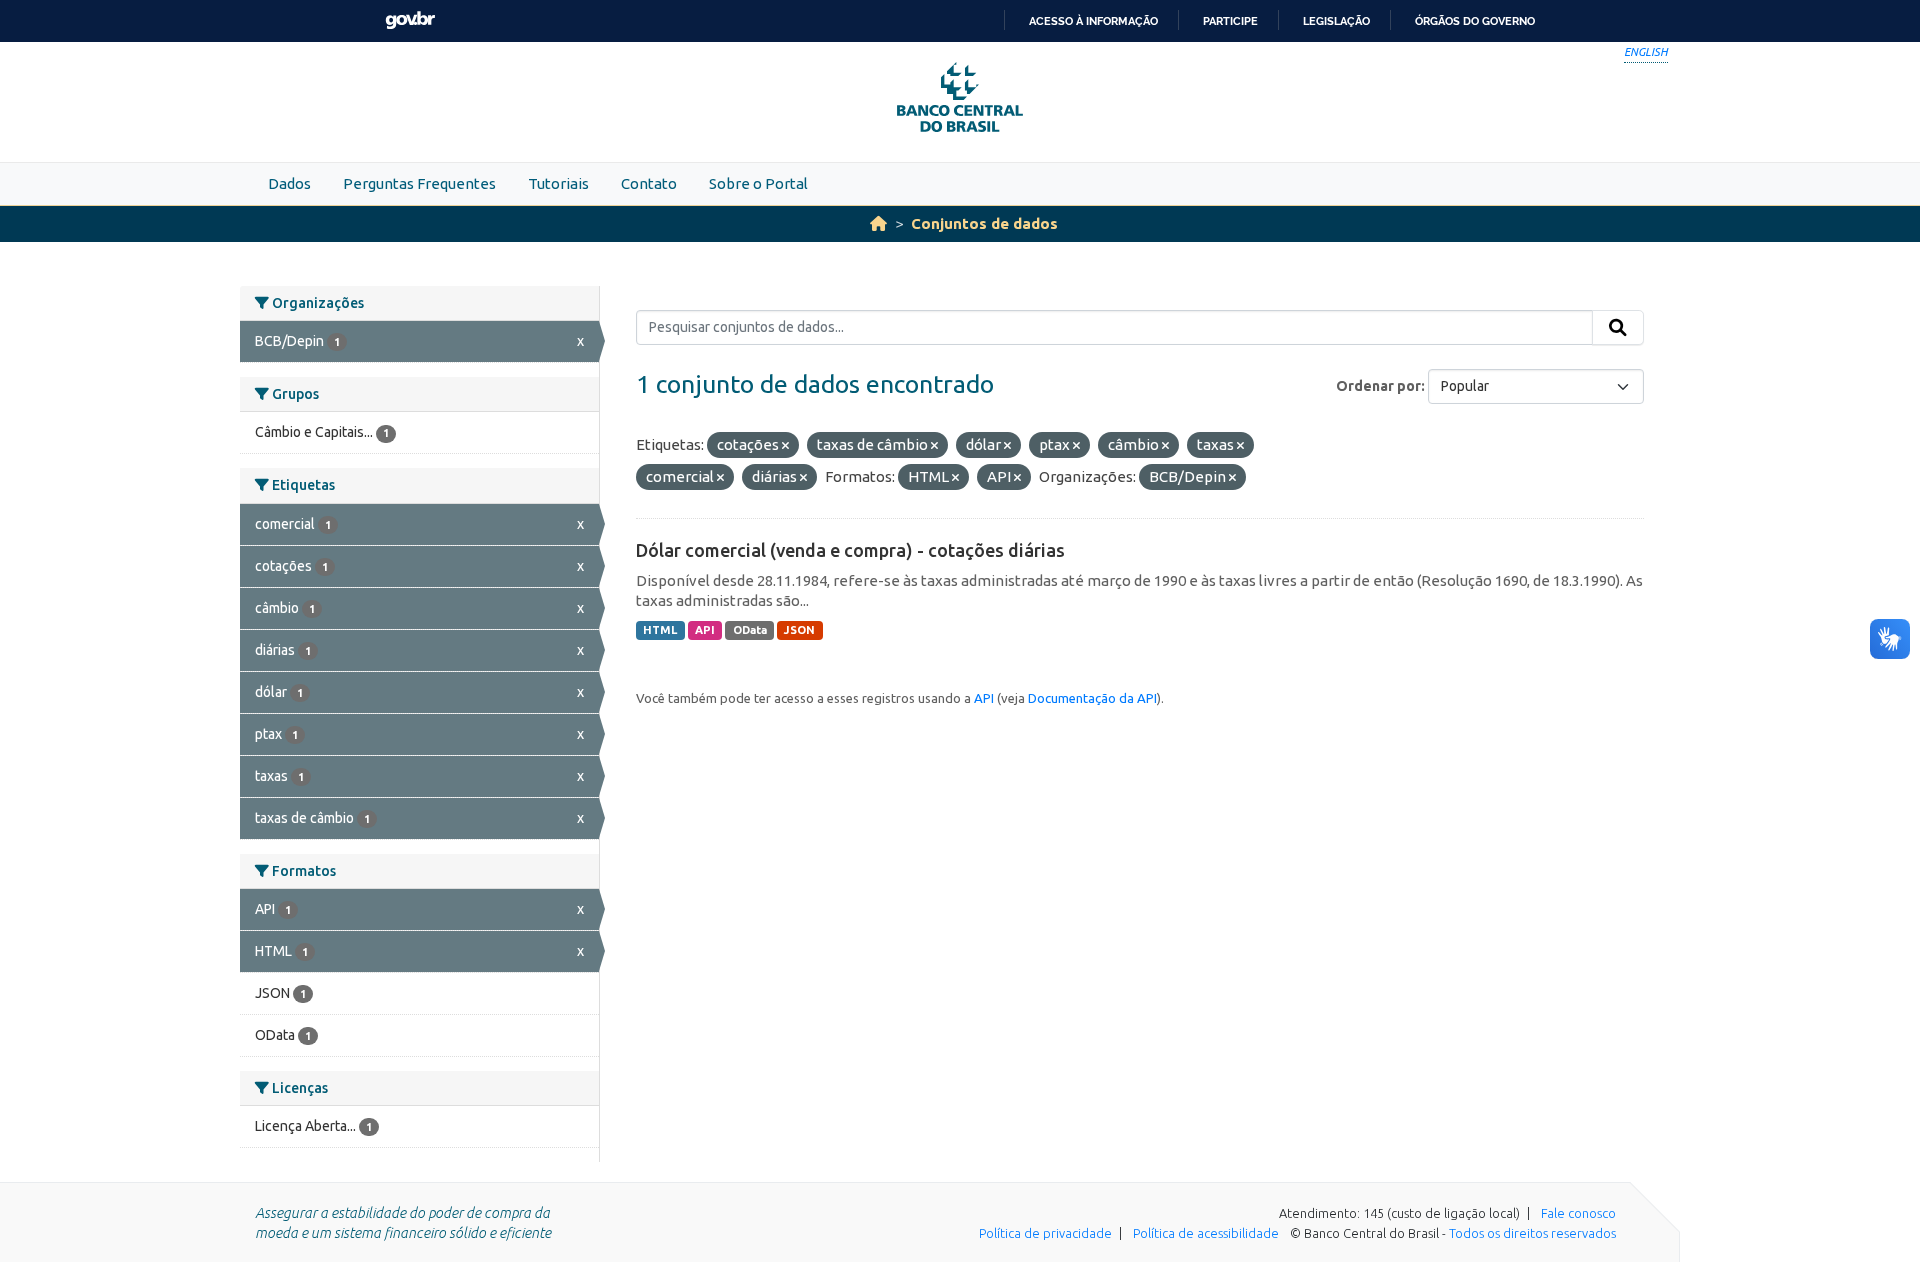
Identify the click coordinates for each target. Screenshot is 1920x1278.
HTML (660, 630)
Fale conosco (1578, 1213)
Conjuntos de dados (984, 223)
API (705, 630)
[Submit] (1618, 328)
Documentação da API (1092, 698)
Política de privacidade (1045, 1233)
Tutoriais (558, 183)
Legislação (1336, 21)
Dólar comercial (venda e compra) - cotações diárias (850, 550)
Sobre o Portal (758, 183)
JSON (799, 630)
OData (750, 630)
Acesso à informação (1093, 21)
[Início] (878, 223)
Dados (289, 183)
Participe (1230, 21)
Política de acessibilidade (1206, 1233)
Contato (649, 183)
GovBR (410, 20)
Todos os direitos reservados (1532, 1233)
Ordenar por (1378, 386)
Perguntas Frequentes (419, 183)
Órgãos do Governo (1475, 21)
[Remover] (785, 446)
